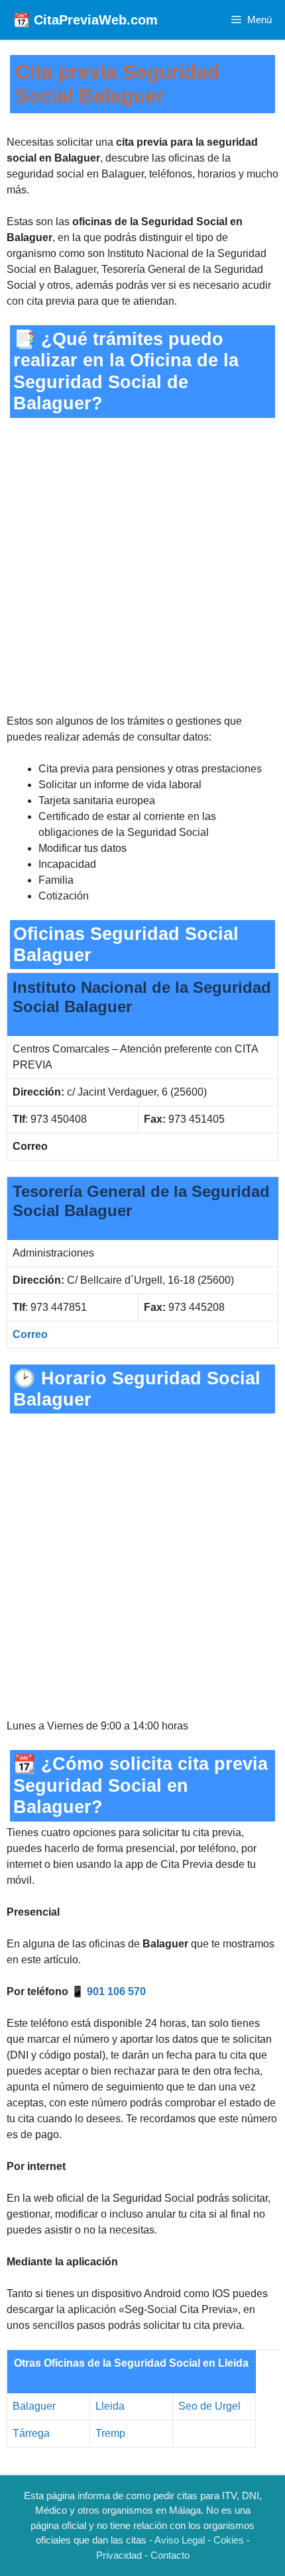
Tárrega (31, 2433)
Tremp (110, 2433)
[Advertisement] (142, 566)
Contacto (170, 2555)
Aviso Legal (180, 2540)
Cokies (229, 2540)
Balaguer (34, 2406)
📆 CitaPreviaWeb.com (85, 20)
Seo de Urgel (209, 2406)
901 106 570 (116, 1991)
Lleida (110, 2406)
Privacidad (119, 2555)
